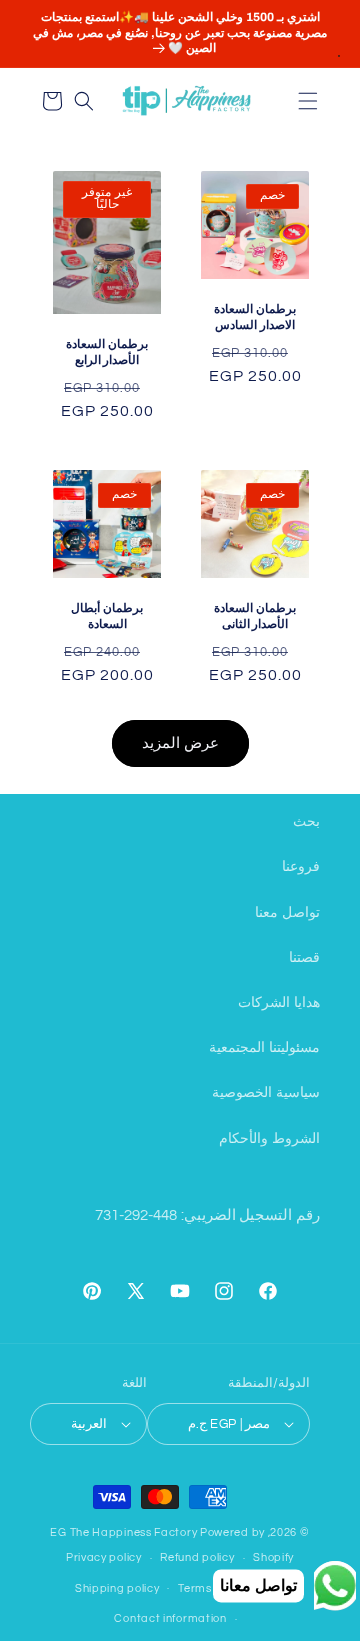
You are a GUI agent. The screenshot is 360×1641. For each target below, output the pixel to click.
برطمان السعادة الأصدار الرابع (107, 352)
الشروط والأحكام (269, 1139)
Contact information (170, 1618)
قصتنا (304, 958)
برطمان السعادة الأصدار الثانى (255, 616)
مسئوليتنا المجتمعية (264, 1048)
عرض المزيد (180, 743)
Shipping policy (117, 1588)
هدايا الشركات (279, 1003)
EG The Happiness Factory (125, 1532)
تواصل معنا (287, 913)
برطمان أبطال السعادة (107, 616)
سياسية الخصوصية (266, 1093)
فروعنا (301, 867)
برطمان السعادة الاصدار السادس (255, 317)
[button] (308, 101)
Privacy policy (104, 1557)
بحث (306, 822)
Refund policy (197, 1557)
